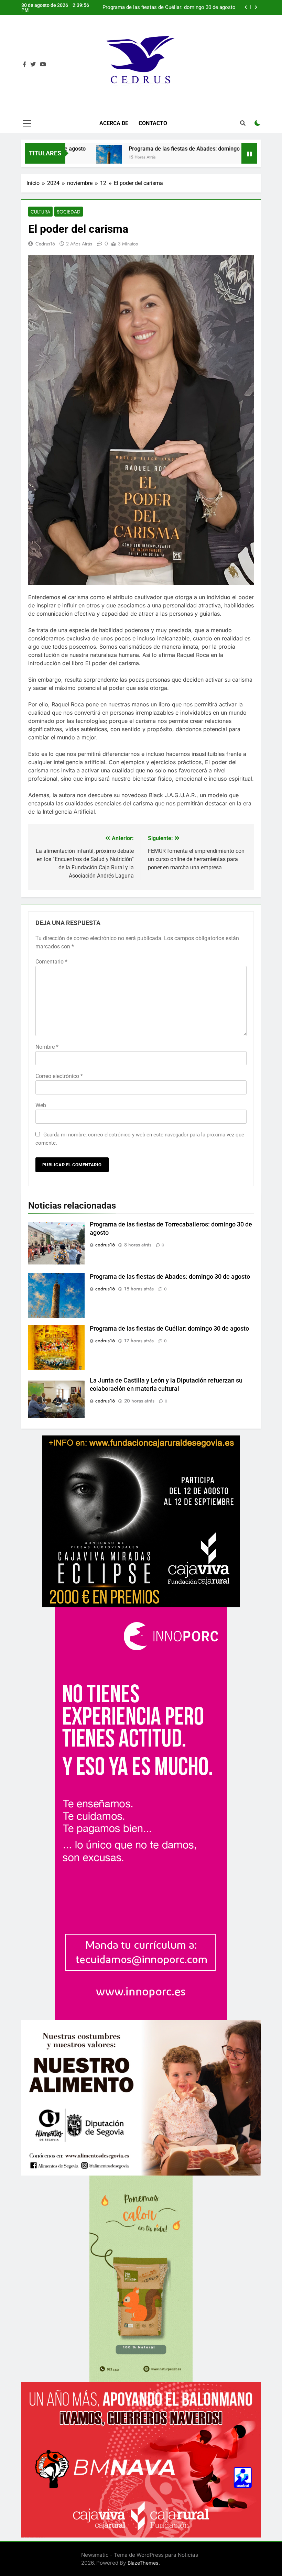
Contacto (153, 123)
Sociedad (69, 212)
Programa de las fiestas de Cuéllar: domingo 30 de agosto (169, 1329)
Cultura (40, 212)
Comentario (51, 962)
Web (41, 1105)
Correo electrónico (59, 1076)
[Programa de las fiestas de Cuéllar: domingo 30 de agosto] (238, 158)
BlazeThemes (143, 2563)
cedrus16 (45, 244)
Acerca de (114, 123)
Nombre (47, 1047)
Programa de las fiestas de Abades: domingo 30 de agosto (142, 149)
